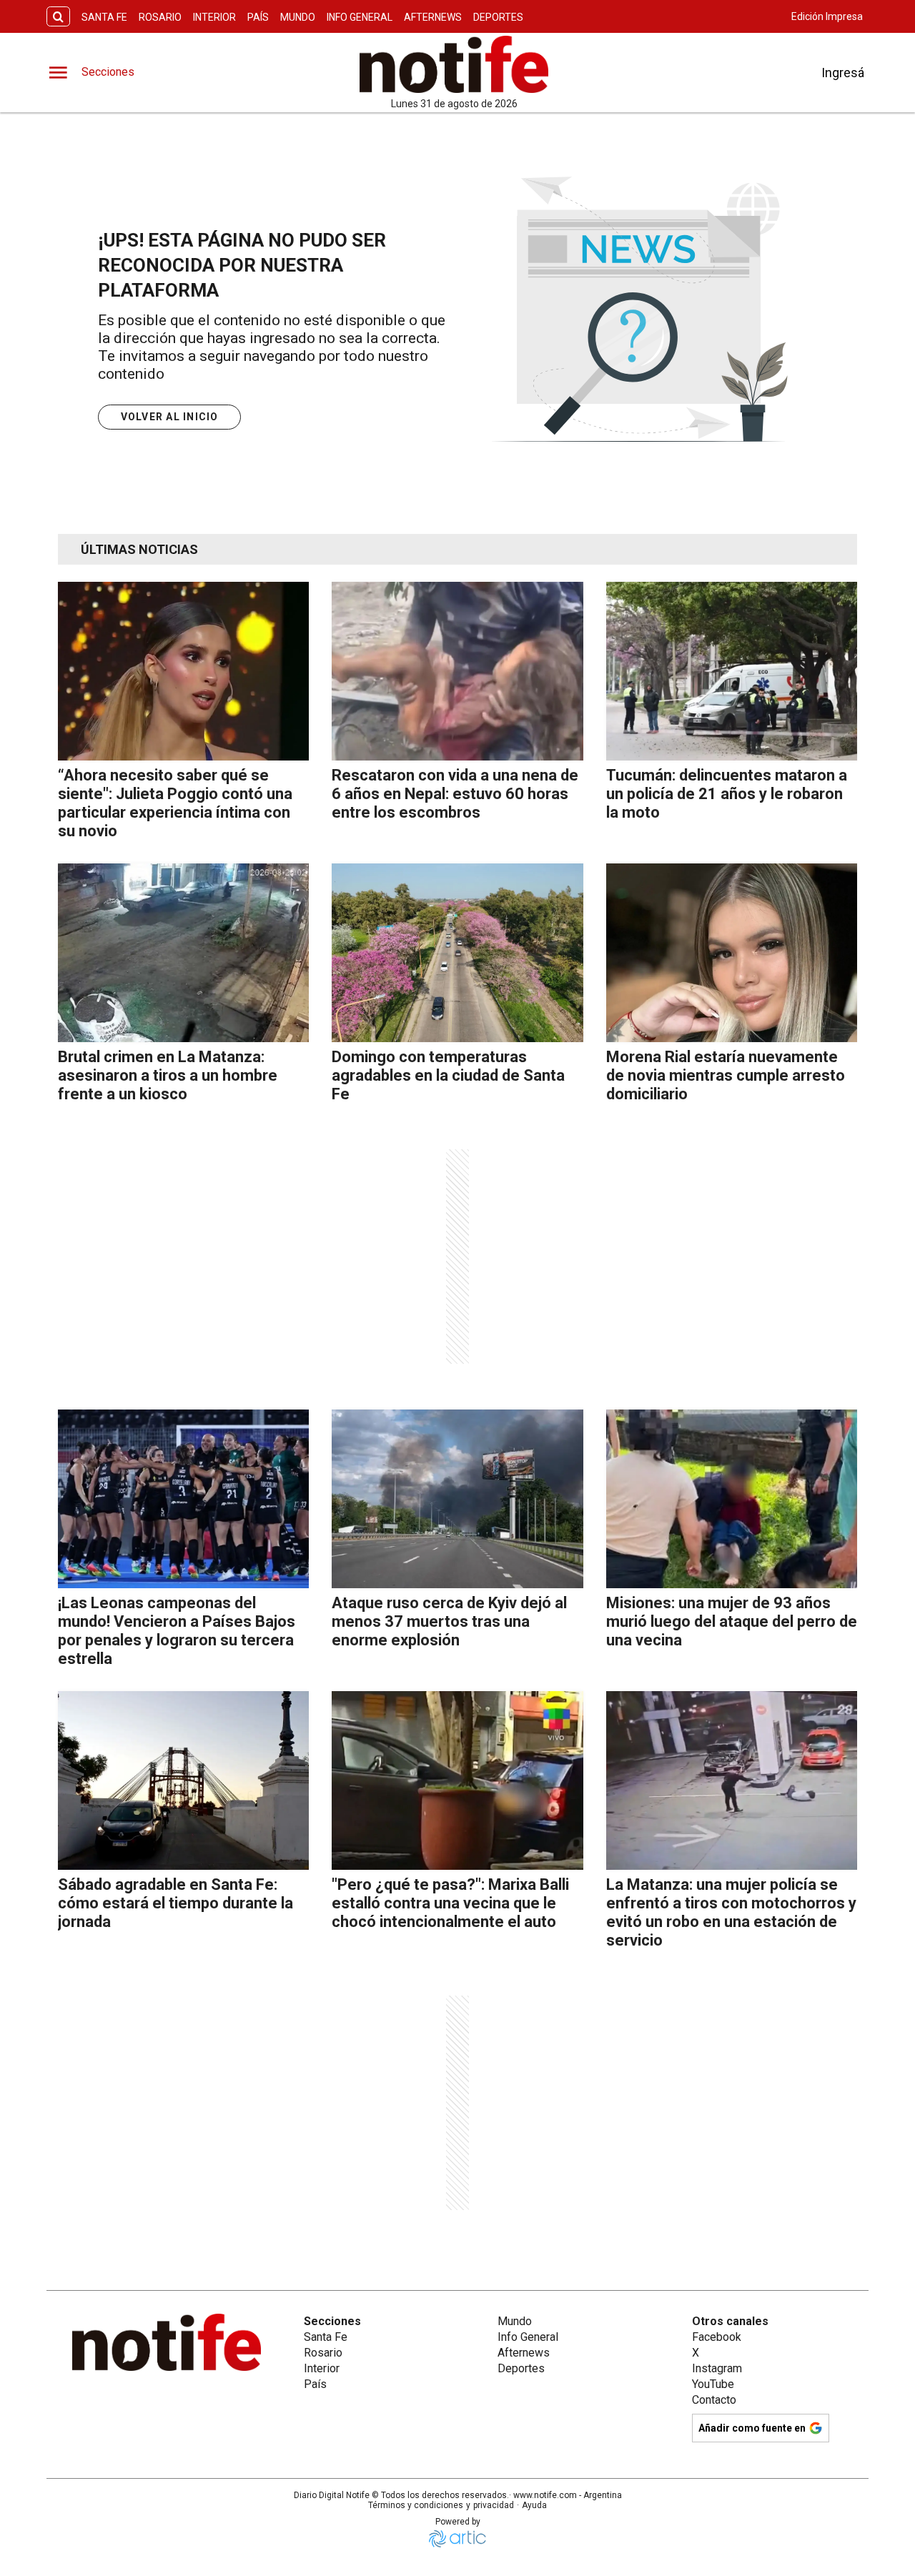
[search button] (58, 17)
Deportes (498, 17)
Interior (214, 17)
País (258, 17)
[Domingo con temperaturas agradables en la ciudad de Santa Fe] (457, 953)
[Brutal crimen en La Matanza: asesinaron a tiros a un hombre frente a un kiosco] (183, 953)
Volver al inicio (170, 417)
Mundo (298, 17)
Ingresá (843, 73)
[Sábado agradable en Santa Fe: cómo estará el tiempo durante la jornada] (183, 1780)
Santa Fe (104, 17)
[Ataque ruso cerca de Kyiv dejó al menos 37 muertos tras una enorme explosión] (457, 1499)
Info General (360, 17)
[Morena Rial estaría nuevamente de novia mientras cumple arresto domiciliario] (732, 953)
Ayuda (534, 2505)
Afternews (433, 17)
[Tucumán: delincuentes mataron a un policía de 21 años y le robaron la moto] (732, 671)
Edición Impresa (827, 16)
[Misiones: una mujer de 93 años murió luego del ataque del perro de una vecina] (732, 1499)
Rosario (160, 17)
